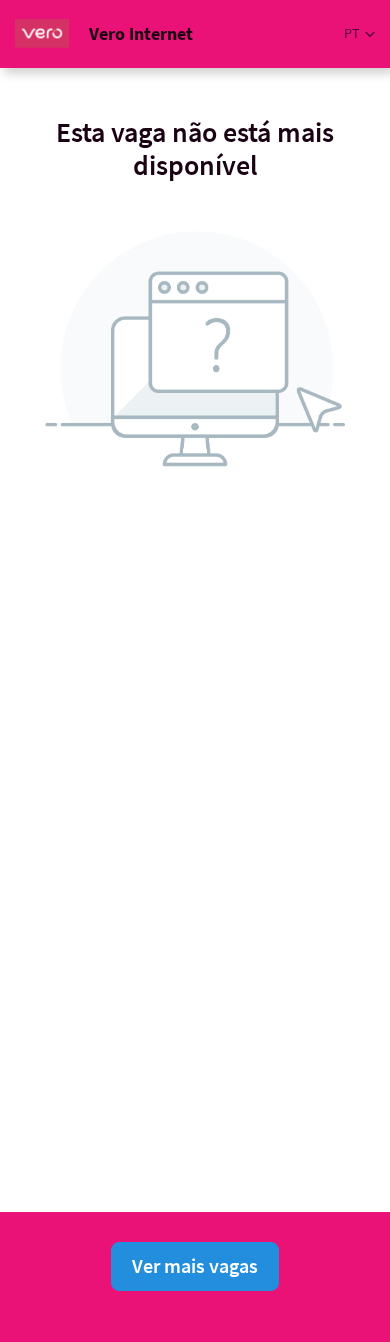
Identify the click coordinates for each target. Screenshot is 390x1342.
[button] (359, 33)
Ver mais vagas (195, 1265)
